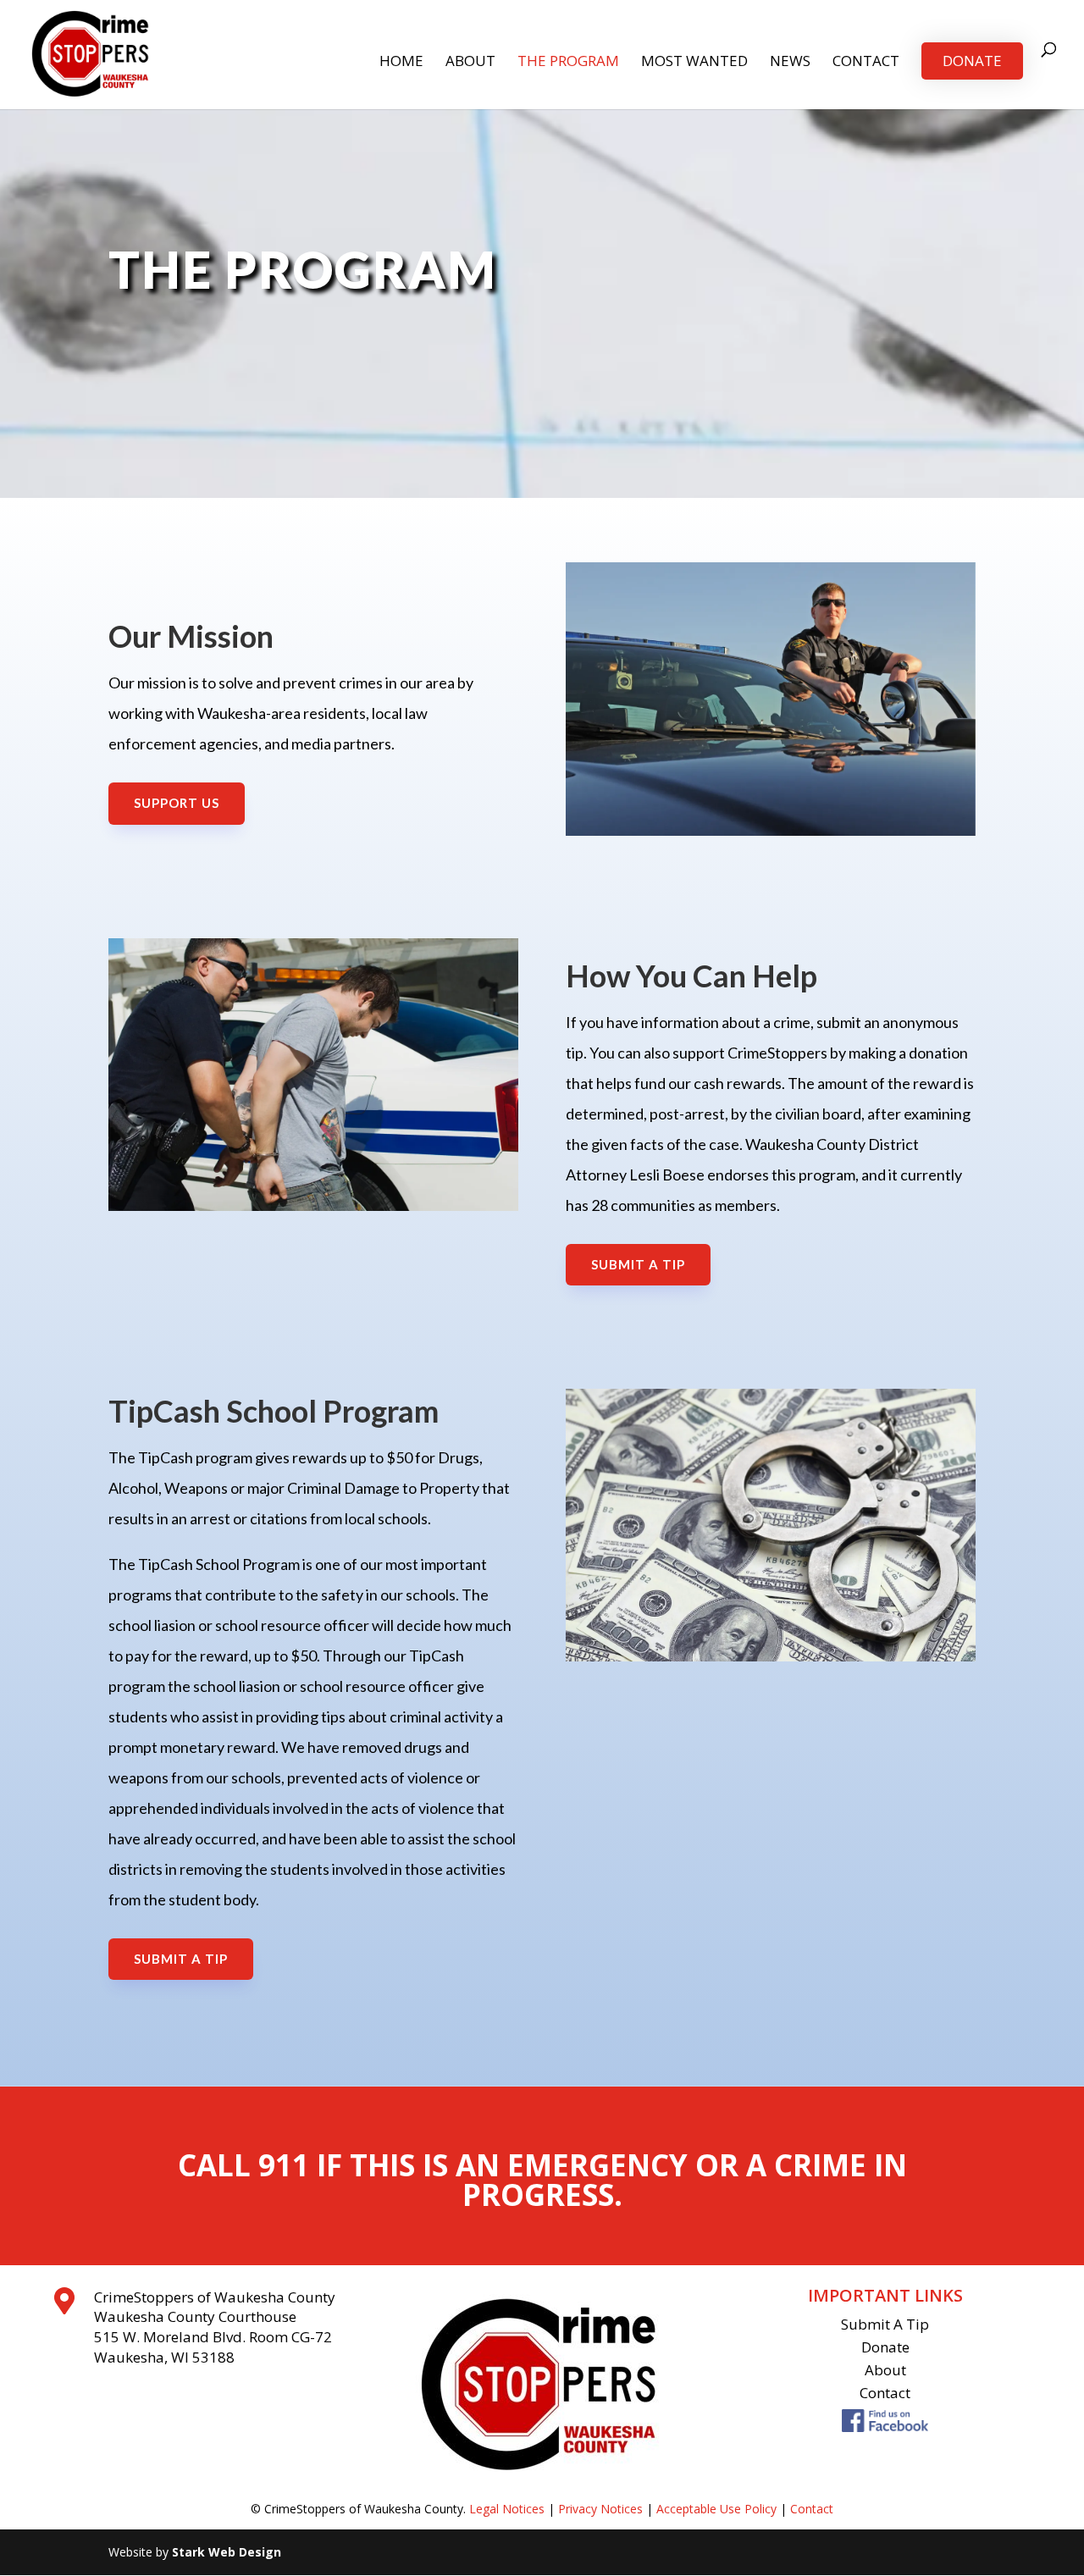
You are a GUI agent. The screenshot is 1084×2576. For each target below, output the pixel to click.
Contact (866, 63)
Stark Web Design (227, 2552)
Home (401, 63)
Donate (972, 61)
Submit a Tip (638, 1264)
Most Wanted (694, 63)
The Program (568, 63)
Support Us (177, 803)
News (790, 63)
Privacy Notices (600, 2509)
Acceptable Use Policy (716, 2509)
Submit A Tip (885, 2324)
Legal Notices (507, 2509)
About (470, 63)
